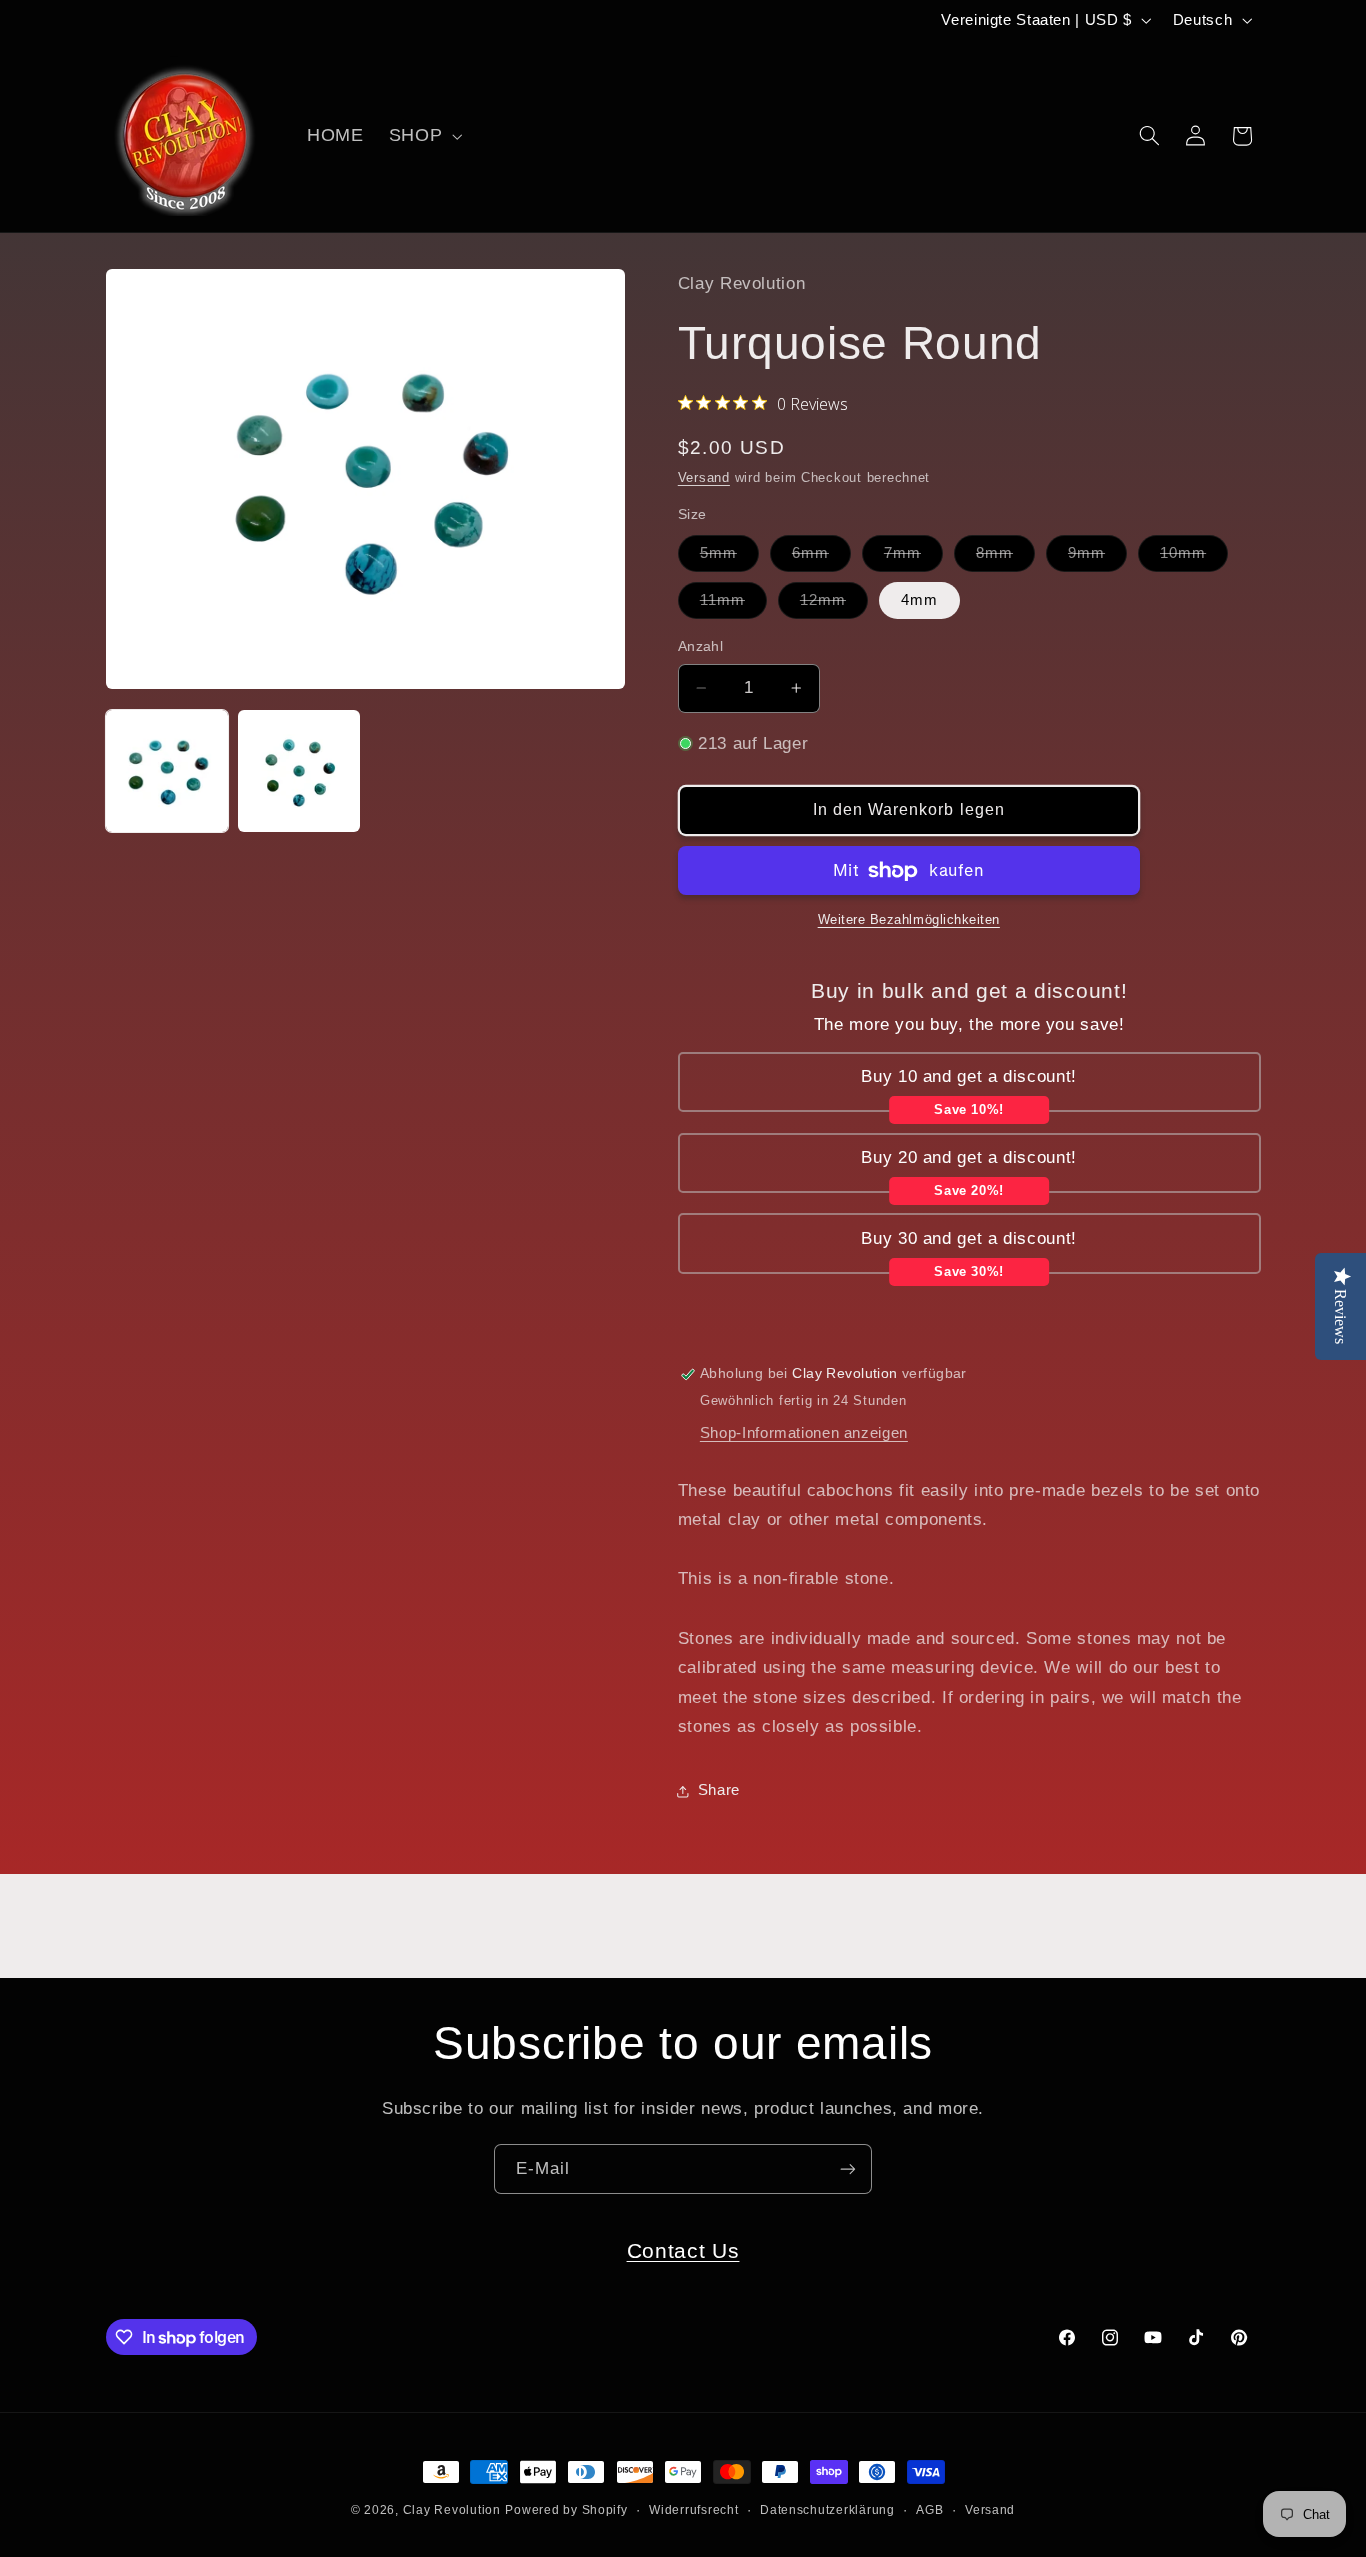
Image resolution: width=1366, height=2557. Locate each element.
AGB (929, 2510)
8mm (1005, 558)
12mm (834, 605)
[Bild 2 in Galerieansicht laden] (299, 771)
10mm (1194, 558)
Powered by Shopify (566, 2510)
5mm (729, 558)
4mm (919, 600)
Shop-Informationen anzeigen (804, 1433)
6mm (821, 558)
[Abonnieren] (848, 2168)
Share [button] (719, 1790)
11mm (733, 605)
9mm (1097, 558)
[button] (423, 136)
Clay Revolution (452, 2510)
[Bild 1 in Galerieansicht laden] (167, 771)
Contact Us (683, 2250)
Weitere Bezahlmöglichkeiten (909, 920)
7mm (913, 558)
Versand (704, 478)
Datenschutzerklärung (827, 2510)
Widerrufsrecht (693, 2510)
